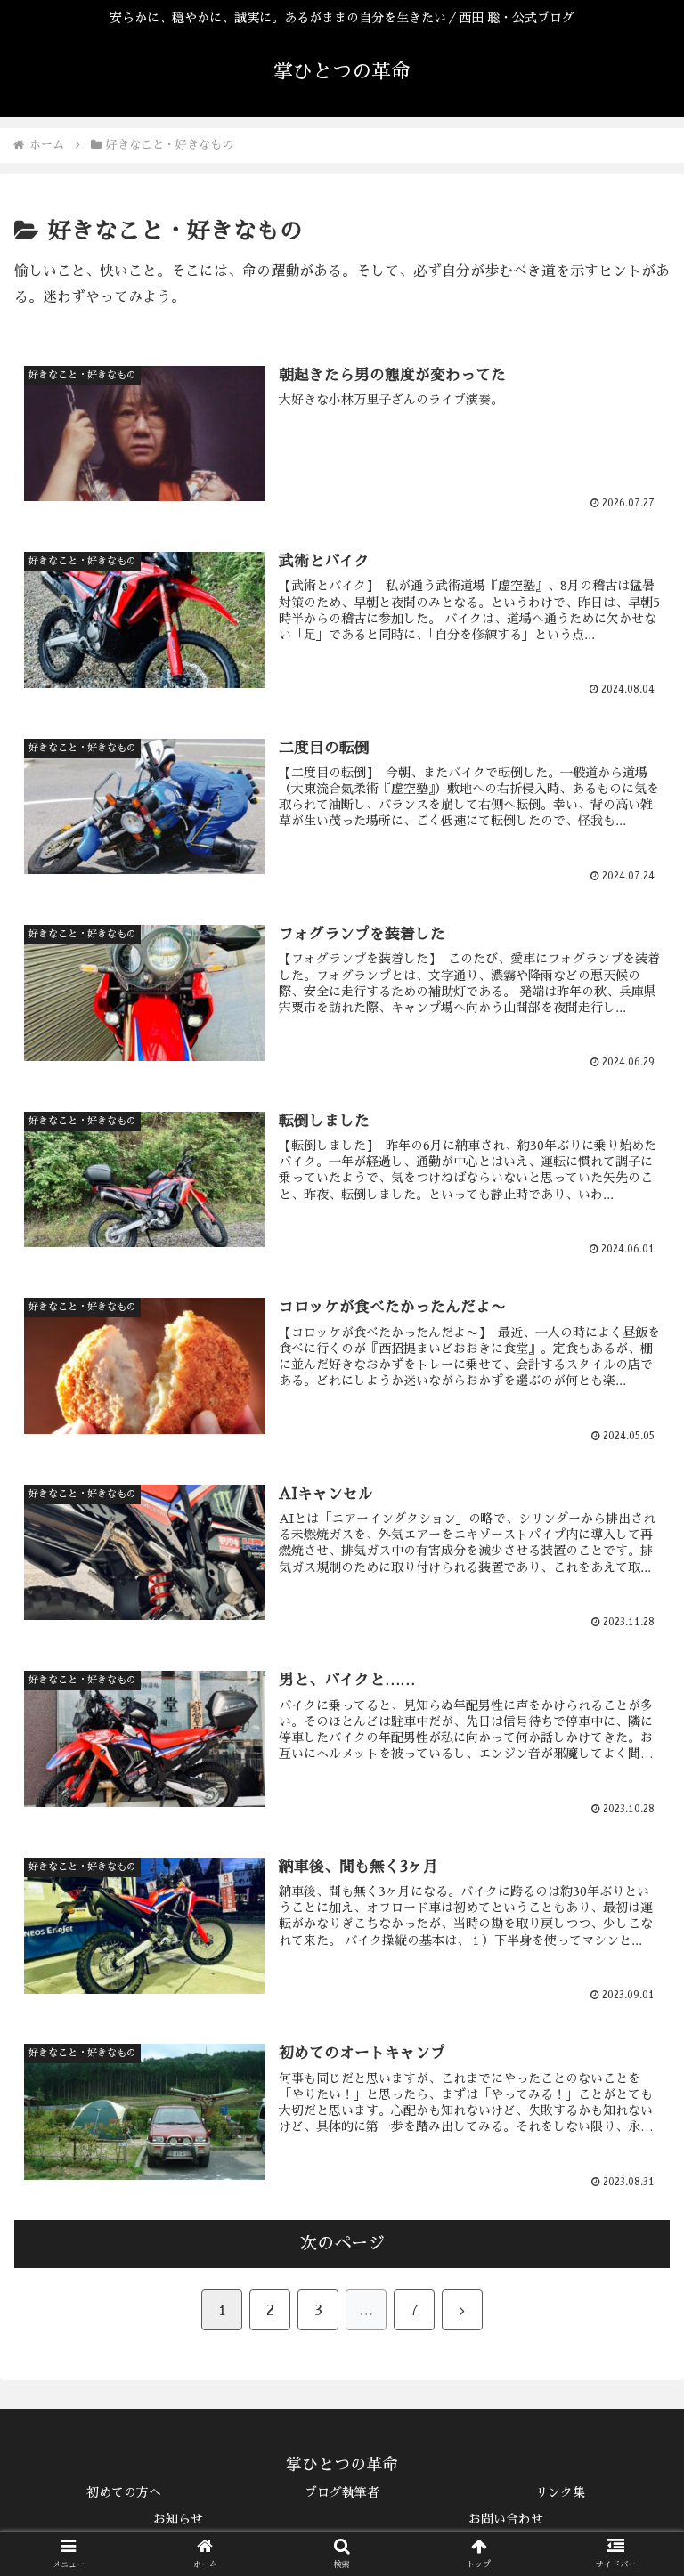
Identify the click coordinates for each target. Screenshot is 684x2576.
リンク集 (560, 2492)
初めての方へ (124, 2492)
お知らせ (178, 2519)
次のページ (342, 2244)
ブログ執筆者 (342, 2492)
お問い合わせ (506, 2519)
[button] (632, 2373)
